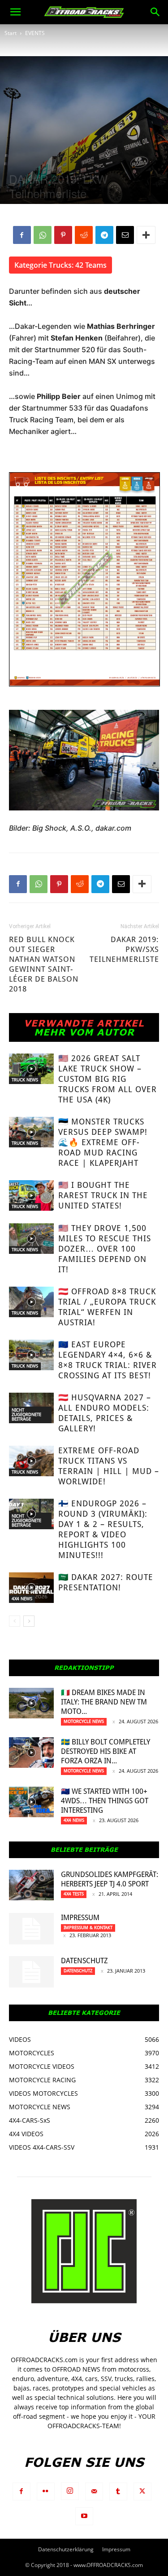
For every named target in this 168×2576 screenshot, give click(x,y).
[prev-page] (15, 1621)
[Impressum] (31, 1929)
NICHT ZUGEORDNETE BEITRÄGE (26, 1414)
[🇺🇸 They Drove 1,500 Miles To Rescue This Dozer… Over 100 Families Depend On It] (31, 1239)
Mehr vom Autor (84, 1032)
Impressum (80, 1918)
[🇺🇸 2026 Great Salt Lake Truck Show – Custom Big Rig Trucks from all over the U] (31, 1069)
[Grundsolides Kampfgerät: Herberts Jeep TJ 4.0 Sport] (31, 1885)
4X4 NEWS (22, 1599)
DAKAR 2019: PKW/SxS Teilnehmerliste (124, 949)
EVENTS (35, 33)
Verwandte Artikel (84, 1023)
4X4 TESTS (74, 1894)
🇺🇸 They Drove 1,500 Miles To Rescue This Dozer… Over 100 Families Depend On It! (105, 1249)
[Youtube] (84, 2516)
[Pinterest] (63, 235)
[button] (15, 12)
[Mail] (94, 2492)
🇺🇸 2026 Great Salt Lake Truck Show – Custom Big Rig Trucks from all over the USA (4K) (108, 1079)
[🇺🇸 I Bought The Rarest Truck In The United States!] (31, 1196)
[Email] (125, 235)
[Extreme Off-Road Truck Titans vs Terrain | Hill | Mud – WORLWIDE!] (31, 1461)
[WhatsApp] (43, 235)
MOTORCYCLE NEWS (84, 1721)
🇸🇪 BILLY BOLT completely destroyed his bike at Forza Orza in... (106, 1751)
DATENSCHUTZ (84, 1961)
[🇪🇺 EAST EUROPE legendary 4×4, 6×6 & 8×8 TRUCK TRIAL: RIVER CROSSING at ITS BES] (31, 1355)
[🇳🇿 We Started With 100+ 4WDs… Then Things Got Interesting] (31, 1802)
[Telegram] (104, 235)
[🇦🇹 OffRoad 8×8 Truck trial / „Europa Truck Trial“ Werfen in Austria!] (31, 1302)
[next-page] (29, 1621)
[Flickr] (46, 2492)
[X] (142, 2492)
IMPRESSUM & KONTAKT (88, 1928)
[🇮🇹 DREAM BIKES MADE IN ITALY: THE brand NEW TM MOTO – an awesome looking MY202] (31, 1703)
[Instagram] (70, 2491)
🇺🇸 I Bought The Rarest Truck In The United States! (103, 1195)
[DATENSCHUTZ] (31, 1972)
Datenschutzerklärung (66, 2549)
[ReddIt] (84, 235)
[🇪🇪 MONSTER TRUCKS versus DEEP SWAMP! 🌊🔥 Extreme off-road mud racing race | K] (31, 1132)
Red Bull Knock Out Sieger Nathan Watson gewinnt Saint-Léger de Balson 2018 (44, 964)
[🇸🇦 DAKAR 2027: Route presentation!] (31, 1588)
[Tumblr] (118, 2492)
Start (11, 33)
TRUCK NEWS (25, 1080)
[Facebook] (22, 235)
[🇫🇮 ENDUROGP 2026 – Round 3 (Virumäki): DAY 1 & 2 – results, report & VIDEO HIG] (31, 1514)
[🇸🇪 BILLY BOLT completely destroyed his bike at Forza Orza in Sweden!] (31, 1753)
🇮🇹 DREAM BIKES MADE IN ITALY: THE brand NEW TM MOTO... (104, 1702)
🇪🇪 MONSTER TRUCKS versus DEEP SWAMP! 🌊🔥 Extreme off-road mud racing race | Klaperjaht (103, 1142)
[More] (146, 235)
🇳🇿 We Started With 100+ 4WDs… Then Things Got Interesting (105, 1801)
